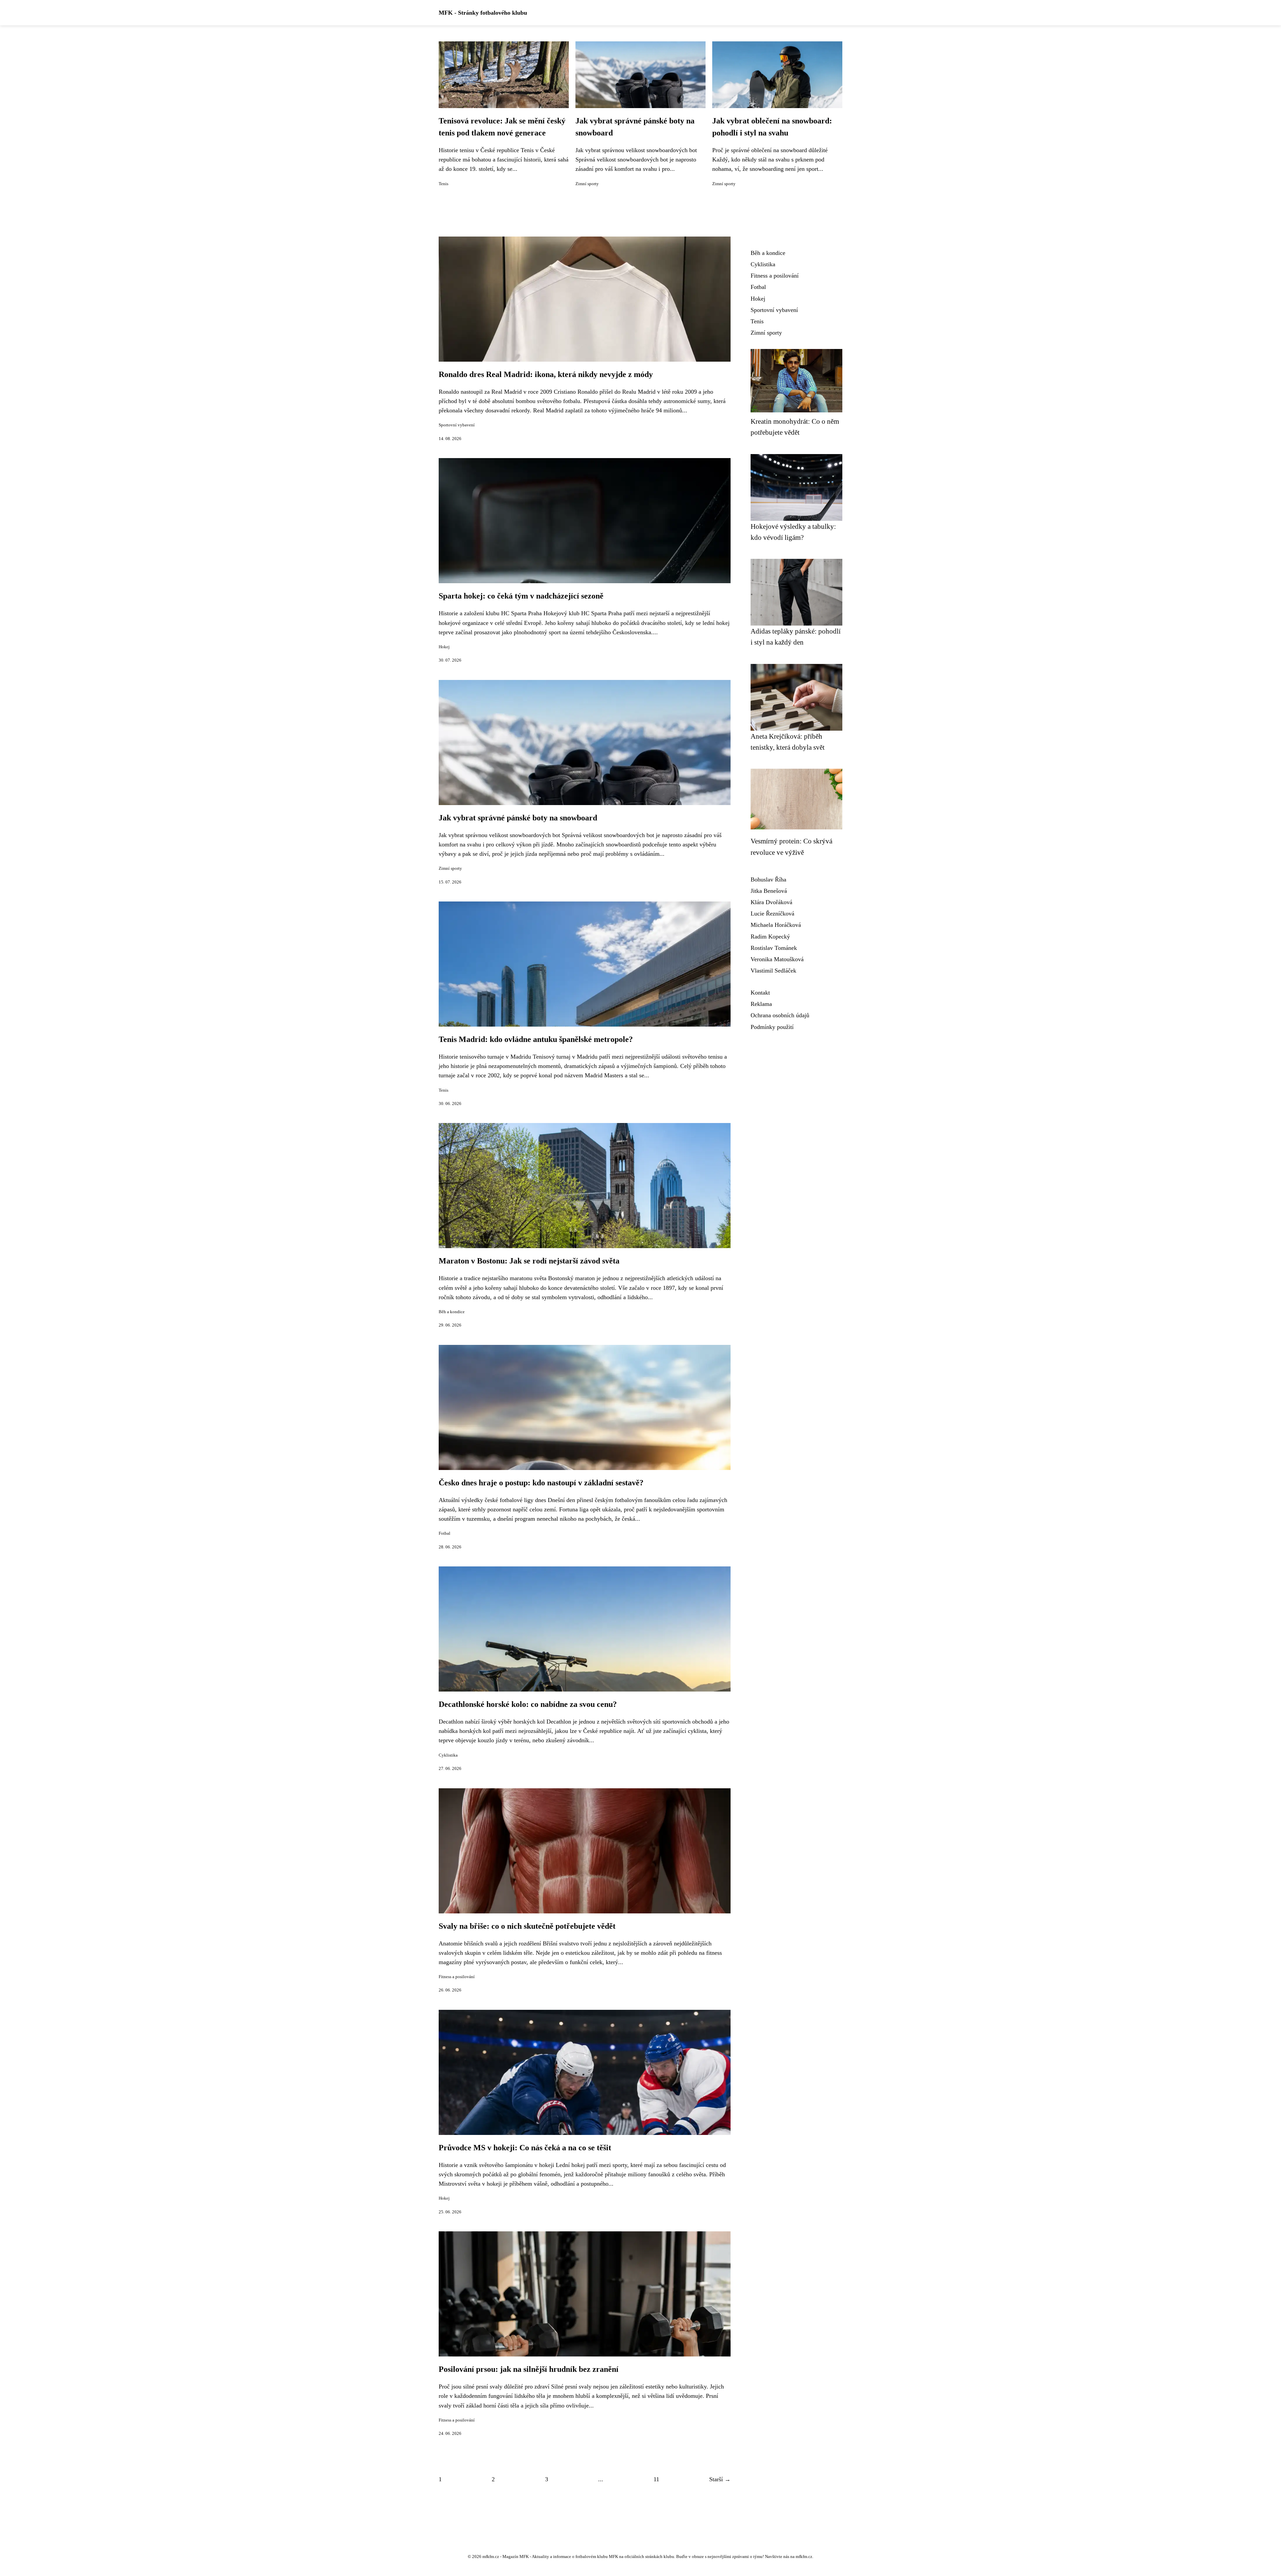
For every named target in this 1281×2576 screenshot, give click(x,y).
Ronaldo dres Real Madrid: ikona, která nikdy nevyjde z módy (546, 374)
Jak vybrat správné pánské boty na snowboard (518, 818)
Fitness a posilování (457, 1977)
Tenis (444, 184)
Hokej (444, 647)
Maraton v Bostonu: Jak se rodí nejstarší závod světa (529, 1261)
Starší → (720, 2479)
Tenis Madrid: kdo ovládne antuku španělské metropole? (536, 1039)
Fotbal (445, 1533)
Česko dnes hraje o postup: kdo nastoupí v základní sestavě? (541, 1483)
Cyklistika (448, 1755)
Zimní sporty (587, 184)
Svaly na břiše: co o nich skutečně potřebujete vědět (527, 1926)
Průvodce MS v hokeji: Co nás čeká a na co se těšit (525, 2148)
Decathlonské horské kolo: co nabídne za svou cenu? (528, 1704)
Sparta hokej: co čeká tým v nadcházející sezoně (521, 596)
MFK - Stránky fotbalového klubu (483, 13)
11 (656, 2479)
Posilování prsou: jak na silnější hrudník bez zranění (529, 2369)
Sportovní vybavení (457, 425)
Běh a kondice (452, 1312)
